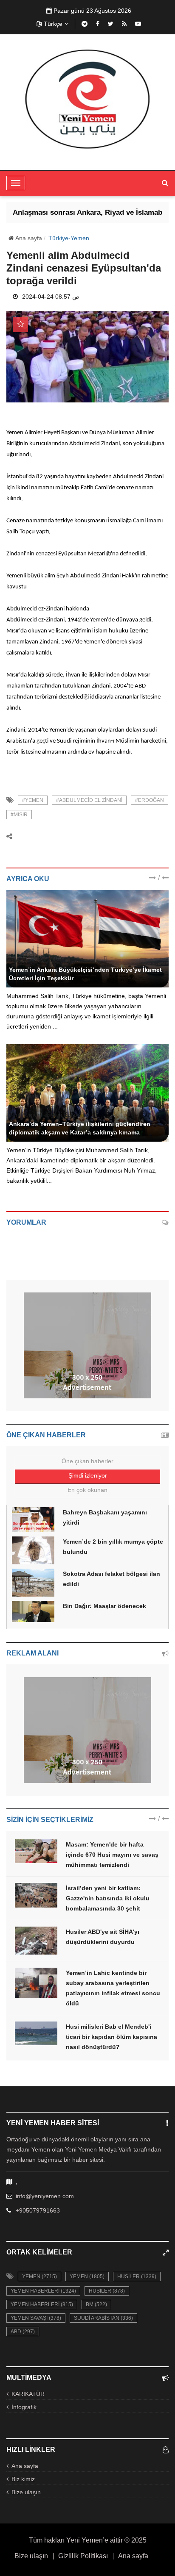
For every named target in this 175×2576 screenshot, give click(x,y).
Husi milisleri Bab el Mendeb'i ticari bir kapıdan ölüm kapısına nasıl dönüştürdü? (111, 2037)
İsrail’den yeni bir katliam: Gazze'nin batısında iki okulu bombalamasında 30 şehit (108, 1898)
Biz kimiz (23, 2479)
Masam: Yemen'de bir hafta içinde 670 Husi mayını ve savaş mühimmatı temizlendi (112, 1855)
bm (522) (96, 2304)
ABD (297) (23, 2332)
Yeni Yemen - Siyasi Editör (44, 960)
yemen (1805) (87, 2277)
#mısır (19, 815)
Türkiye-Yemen (69, 238)
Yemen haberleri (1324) (43, 2291)
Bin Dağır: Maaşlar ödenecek (104, 1606)
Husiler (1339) (137, 2277)
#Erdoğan (150, 800)
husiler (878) (107, 2291)
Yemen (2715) (40, 2277)
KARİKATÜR (28, 2394)
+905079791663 (38, 2210)
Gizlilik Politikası (83, 2556)
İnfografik (24, 2407)
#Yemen (33, 800)
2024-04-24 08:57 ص (51, 297)
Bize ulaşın (26, 2492)
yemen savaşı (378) (36, 2318)
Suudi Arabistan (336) (103, 2318)
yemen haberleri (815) (42, 2304)
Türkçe (53, 24)
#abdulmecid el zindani (89, 800)
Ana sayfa (28, 238)
